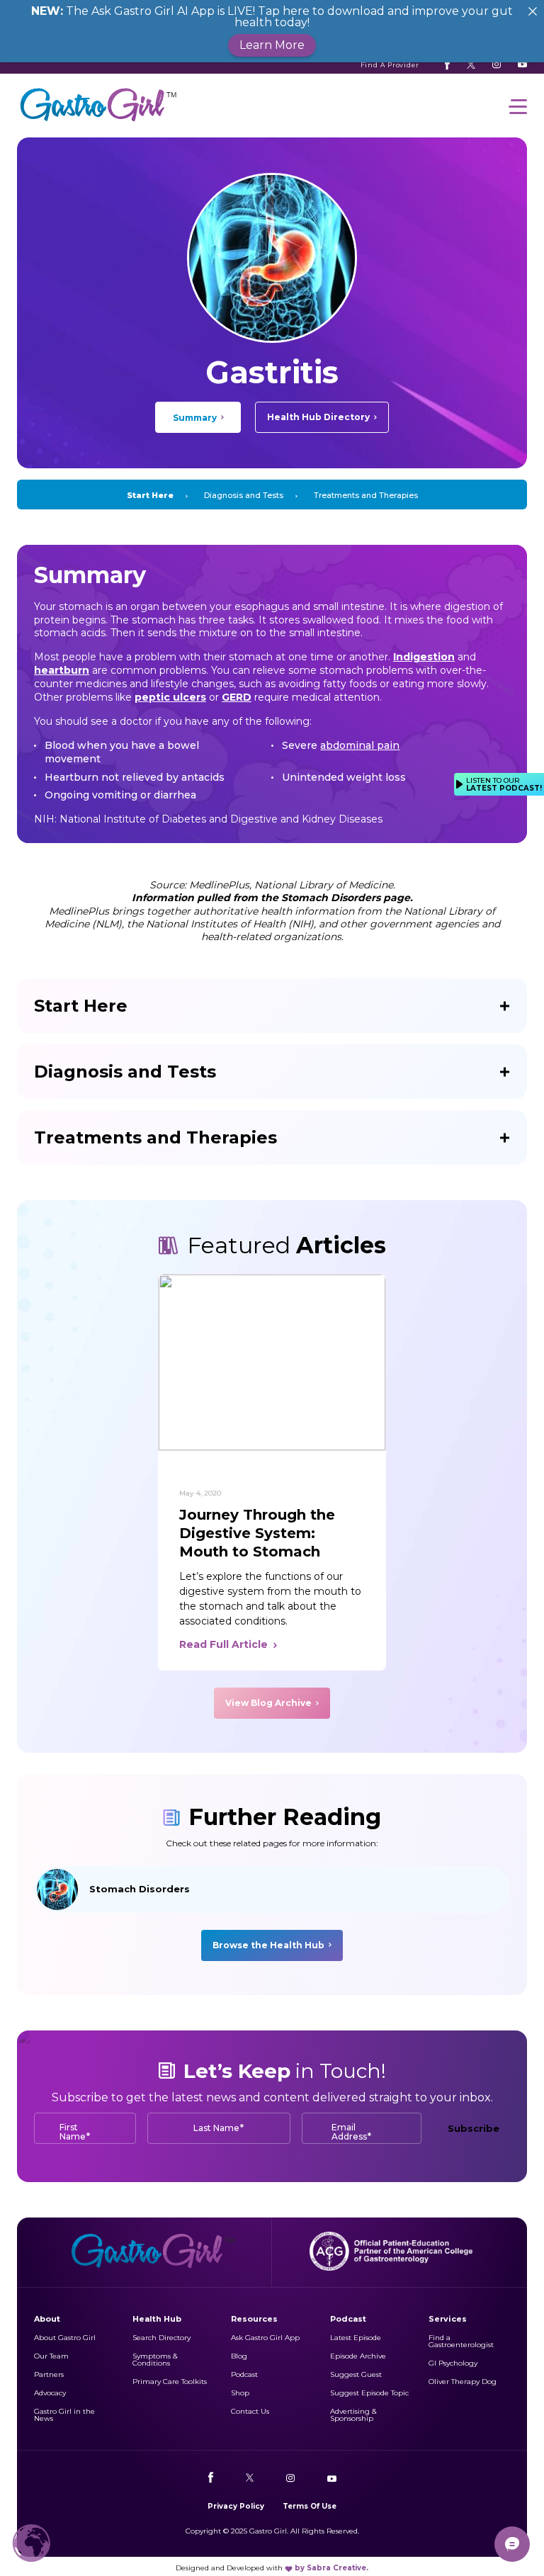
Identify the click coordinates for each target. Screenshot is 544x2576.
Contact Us (250, 2411)
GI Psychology (453, 2363)
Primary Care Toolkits (170, 2382)
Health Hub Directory (318, 417)
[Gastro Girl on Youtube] (522, 64)
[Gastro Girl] (98, 122)
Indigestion (424, 657)
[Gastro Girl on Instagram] (497, 64)
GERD (237, 697)
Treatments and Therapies (366, 495)
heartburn (62, 670)
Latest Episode (356, 2338)
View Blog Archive (268, 1703)
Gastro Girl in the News (64, 2415)
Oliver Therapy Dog (463, 2382)
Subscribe (474, 2128)
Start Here (150, 495)
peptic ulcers (170, 697)
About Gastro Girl (65, 2338)
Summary (195, 418)
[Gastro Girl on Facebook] (447, 64)
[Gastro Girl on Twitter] (471, 64)
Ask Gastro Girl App (265, 2338)
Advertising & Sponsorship (353, 2415)
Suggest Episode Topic (369, 2393)
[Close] (533, 11)
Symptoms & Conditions (155, 2360)
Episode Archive (358, 2356)
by (331, 2568)
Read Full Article (223, 1644)
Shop (240, 2393)
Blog (239, 2356)
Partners (49, 2374)
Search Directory (161, 2338)
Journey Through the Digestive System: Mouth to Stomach (257, 1533)
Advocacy (50, 2393)
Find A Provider (390, 65)
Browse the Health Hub (268, 1945)
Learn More (272, 45)
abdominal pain (360, 745)
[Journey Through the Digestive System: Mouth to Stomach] (272, 1362)
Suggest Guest (356, 2374)
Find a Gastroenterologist (461, 2341)
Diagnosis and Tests (244, 495)
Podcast (244, 2374)
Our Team (51, 2356)
